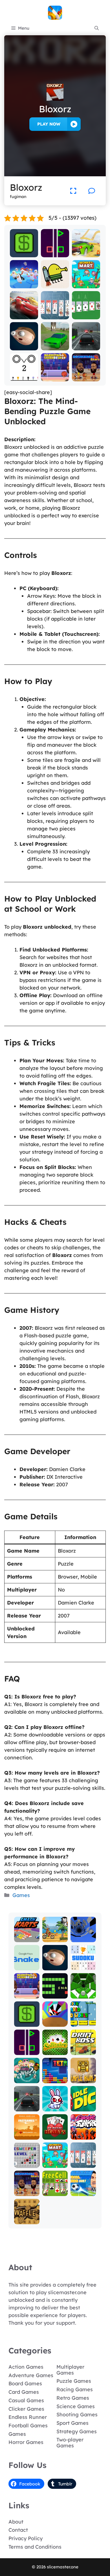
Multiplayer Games (70, 2370)
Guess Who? (27, 2077)
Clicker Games (26, 2409)
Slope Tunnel (83, 1992)
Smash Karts (27, 1936)
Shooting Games (77, 2415)
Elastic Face (24, 344)
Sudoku (83, 1966)
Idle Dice (83, 2107)
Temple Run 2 (83, 2077)
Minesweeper (27, 2161)
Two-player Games (70, 2443)
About (16, 2522)
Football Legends (83, 2189)
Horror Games (26, 2442)
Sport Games (72, 2423)
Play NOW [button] (49, 124)
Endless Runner (28, 2417)
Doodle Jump (55, 282)
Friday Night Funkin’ (83, 2130)
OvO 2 (24, 377)
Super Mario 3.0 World (83, 2018)
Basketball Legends (55, 375)
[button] (97, 28)
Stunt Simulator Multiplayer (55, 341)
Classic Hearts (55, 2133)
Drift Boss (83, 2051)
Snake (55, 1994)
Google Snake (27, 1964)
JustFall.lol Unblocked (24, 282)
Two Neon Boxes (55, 251)
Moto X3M (55, 1938)
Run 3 (83, 1938)
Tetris (55, 2079)
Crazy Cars (86, 253)
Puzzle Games (74, 2381)
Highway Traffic (86, 344)
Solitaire (55, 2051)
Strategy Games (77, 2431)
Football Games (28, 2426)
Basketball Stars (86, 375)
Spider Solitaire (55, 313)
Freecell (55, 2192)
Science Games (76, 2406)
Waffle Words (27, 2218)
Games (21, 1895)
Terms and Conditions (35, 2547)
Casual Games (26, 2400)
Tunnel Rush (55, 2020)
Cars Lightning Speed (24, 310)
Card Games (24, 2392)
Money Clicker (24, 251)
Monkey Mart (86, 282)
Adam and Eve (27, 2133)
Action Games (26, 2367)
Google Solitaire (86, 313)
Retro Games (73, 2398)
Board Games (25, 2383)
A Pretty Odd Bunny (55, 2102)
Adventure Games (31, 2375)
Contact (18, 2530)
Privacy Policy (26, 2538)
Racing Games (75, 2389)
